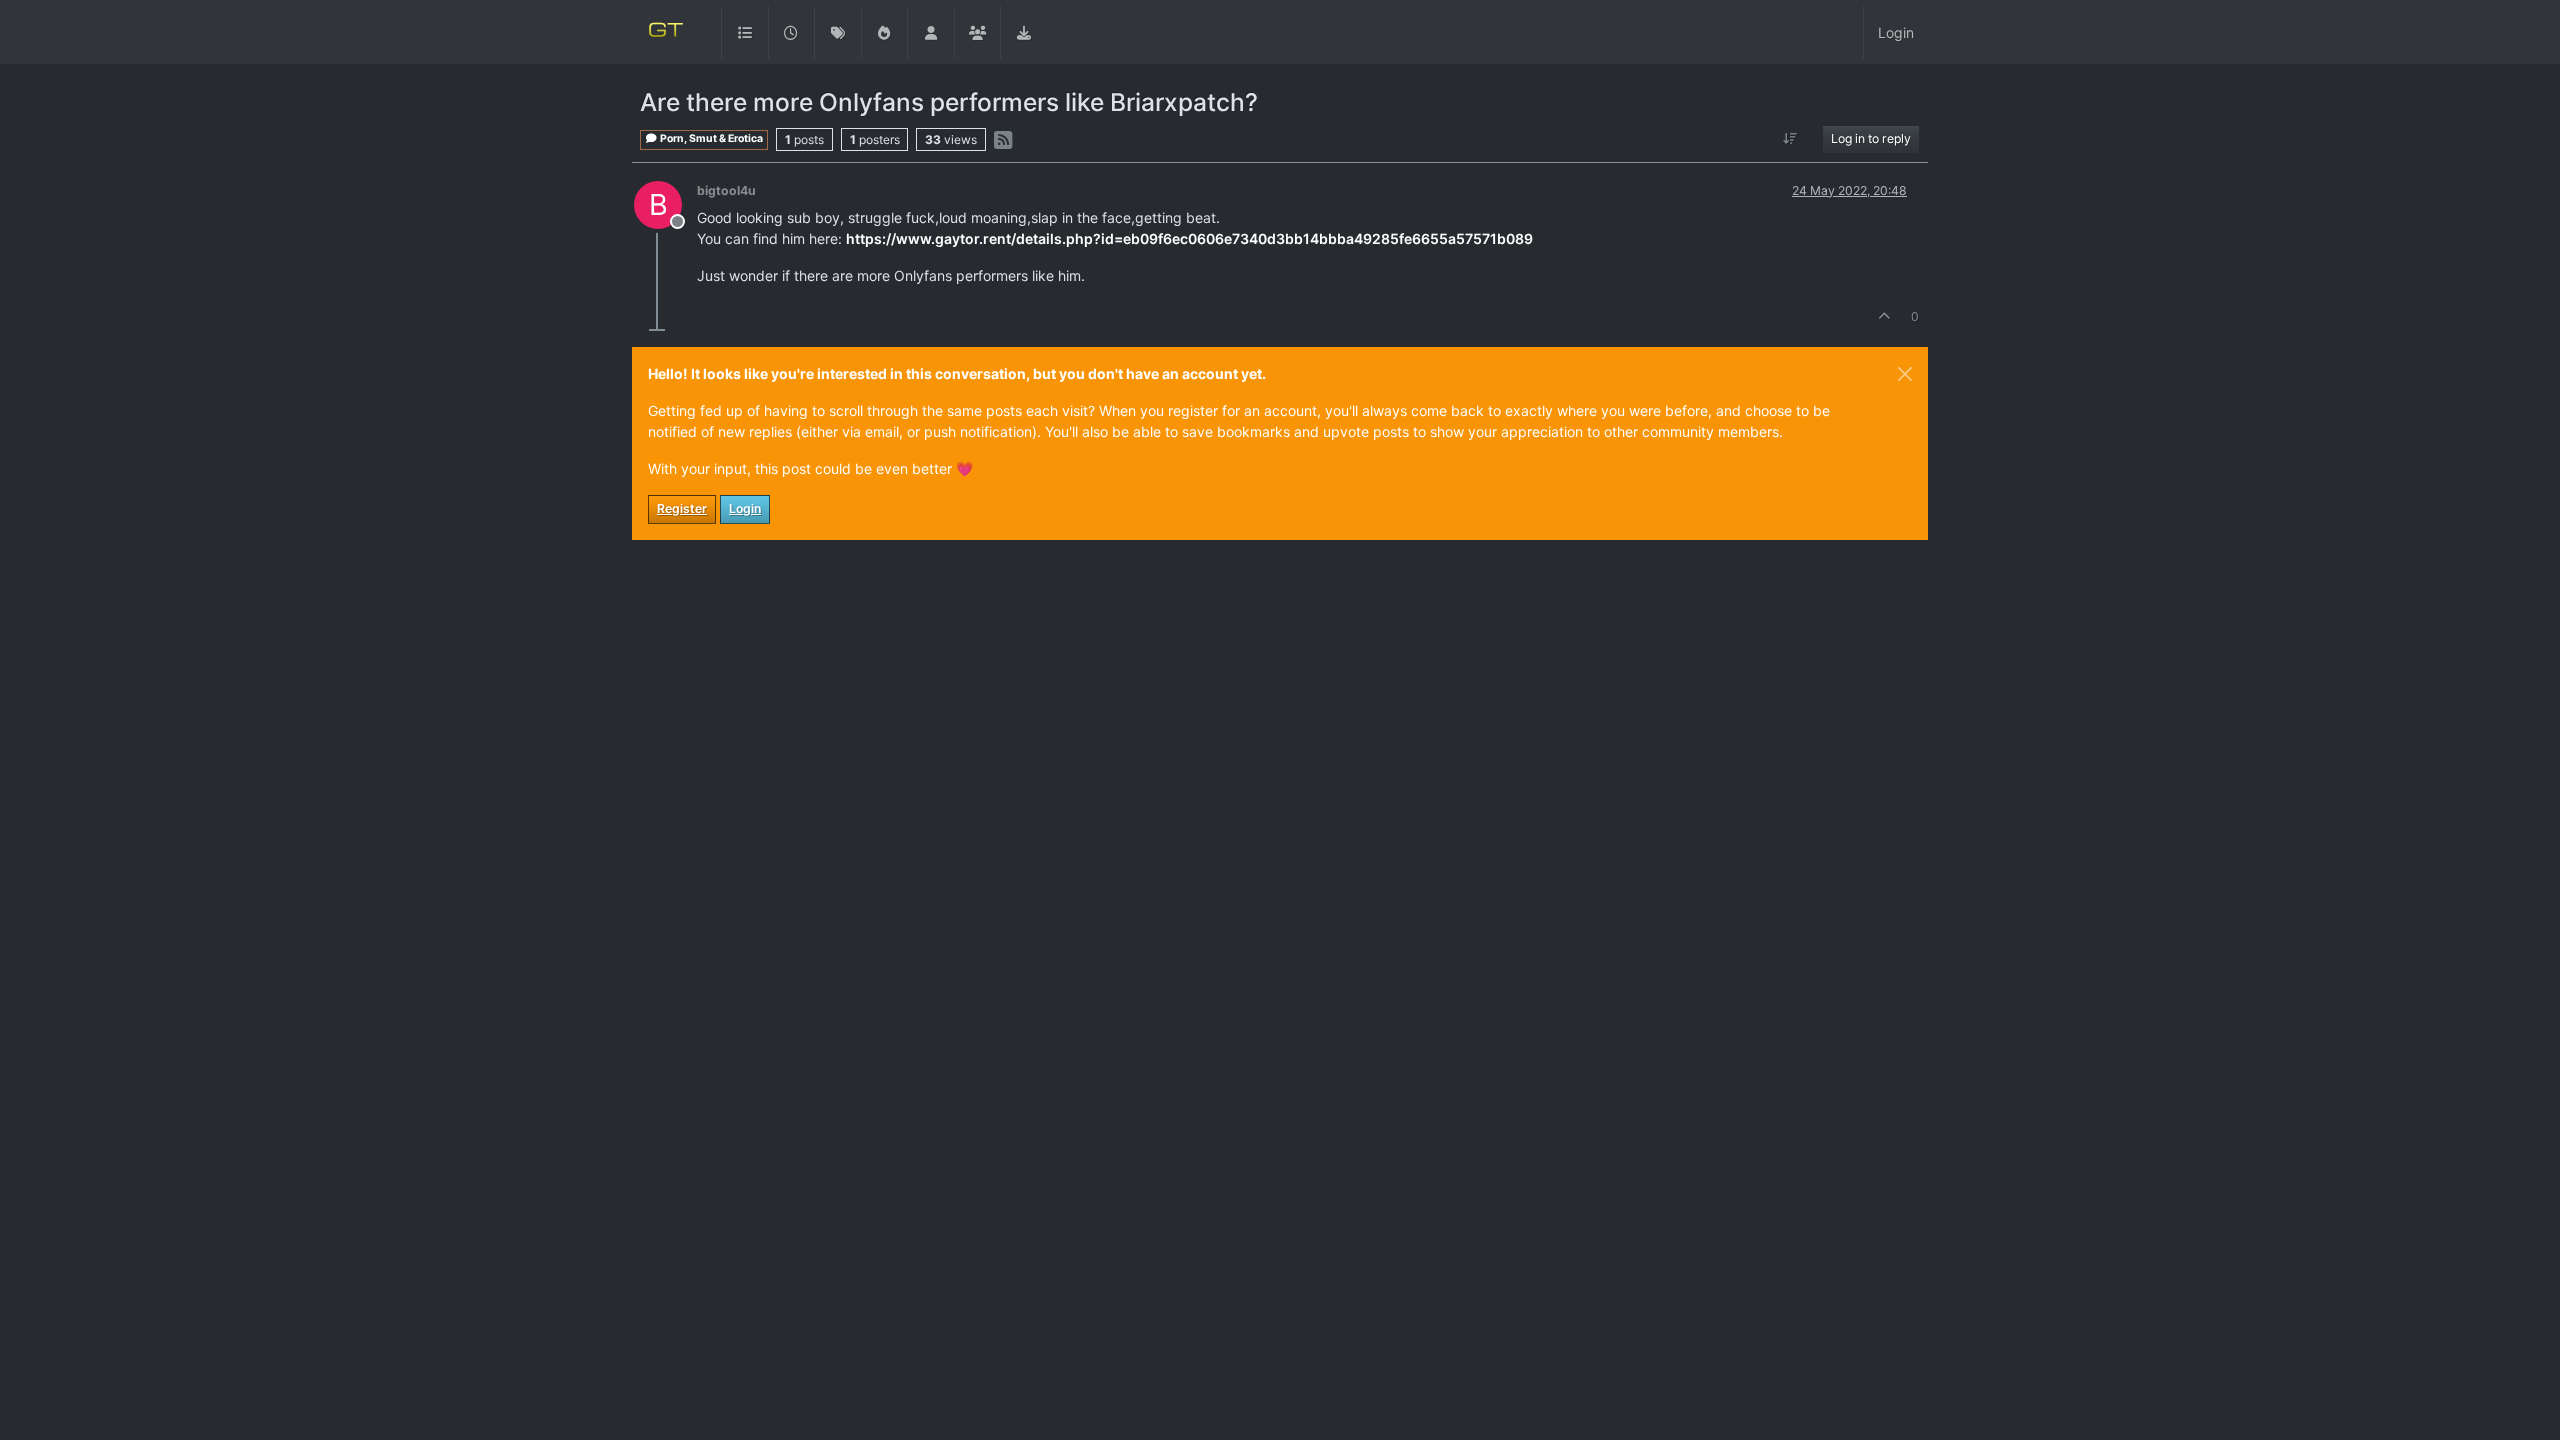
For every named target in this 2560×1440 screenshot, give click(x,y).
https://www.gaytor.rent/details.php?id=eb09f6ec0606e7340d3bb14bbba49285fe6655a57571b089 (1189, 238)
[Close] (1905, 374)
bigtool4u (726, 190)
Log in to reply (1871, 138)
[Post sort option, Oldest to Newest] (1790, 139)
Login (745, 508)
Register (682, 508)
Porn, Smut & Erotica (710, 138)
